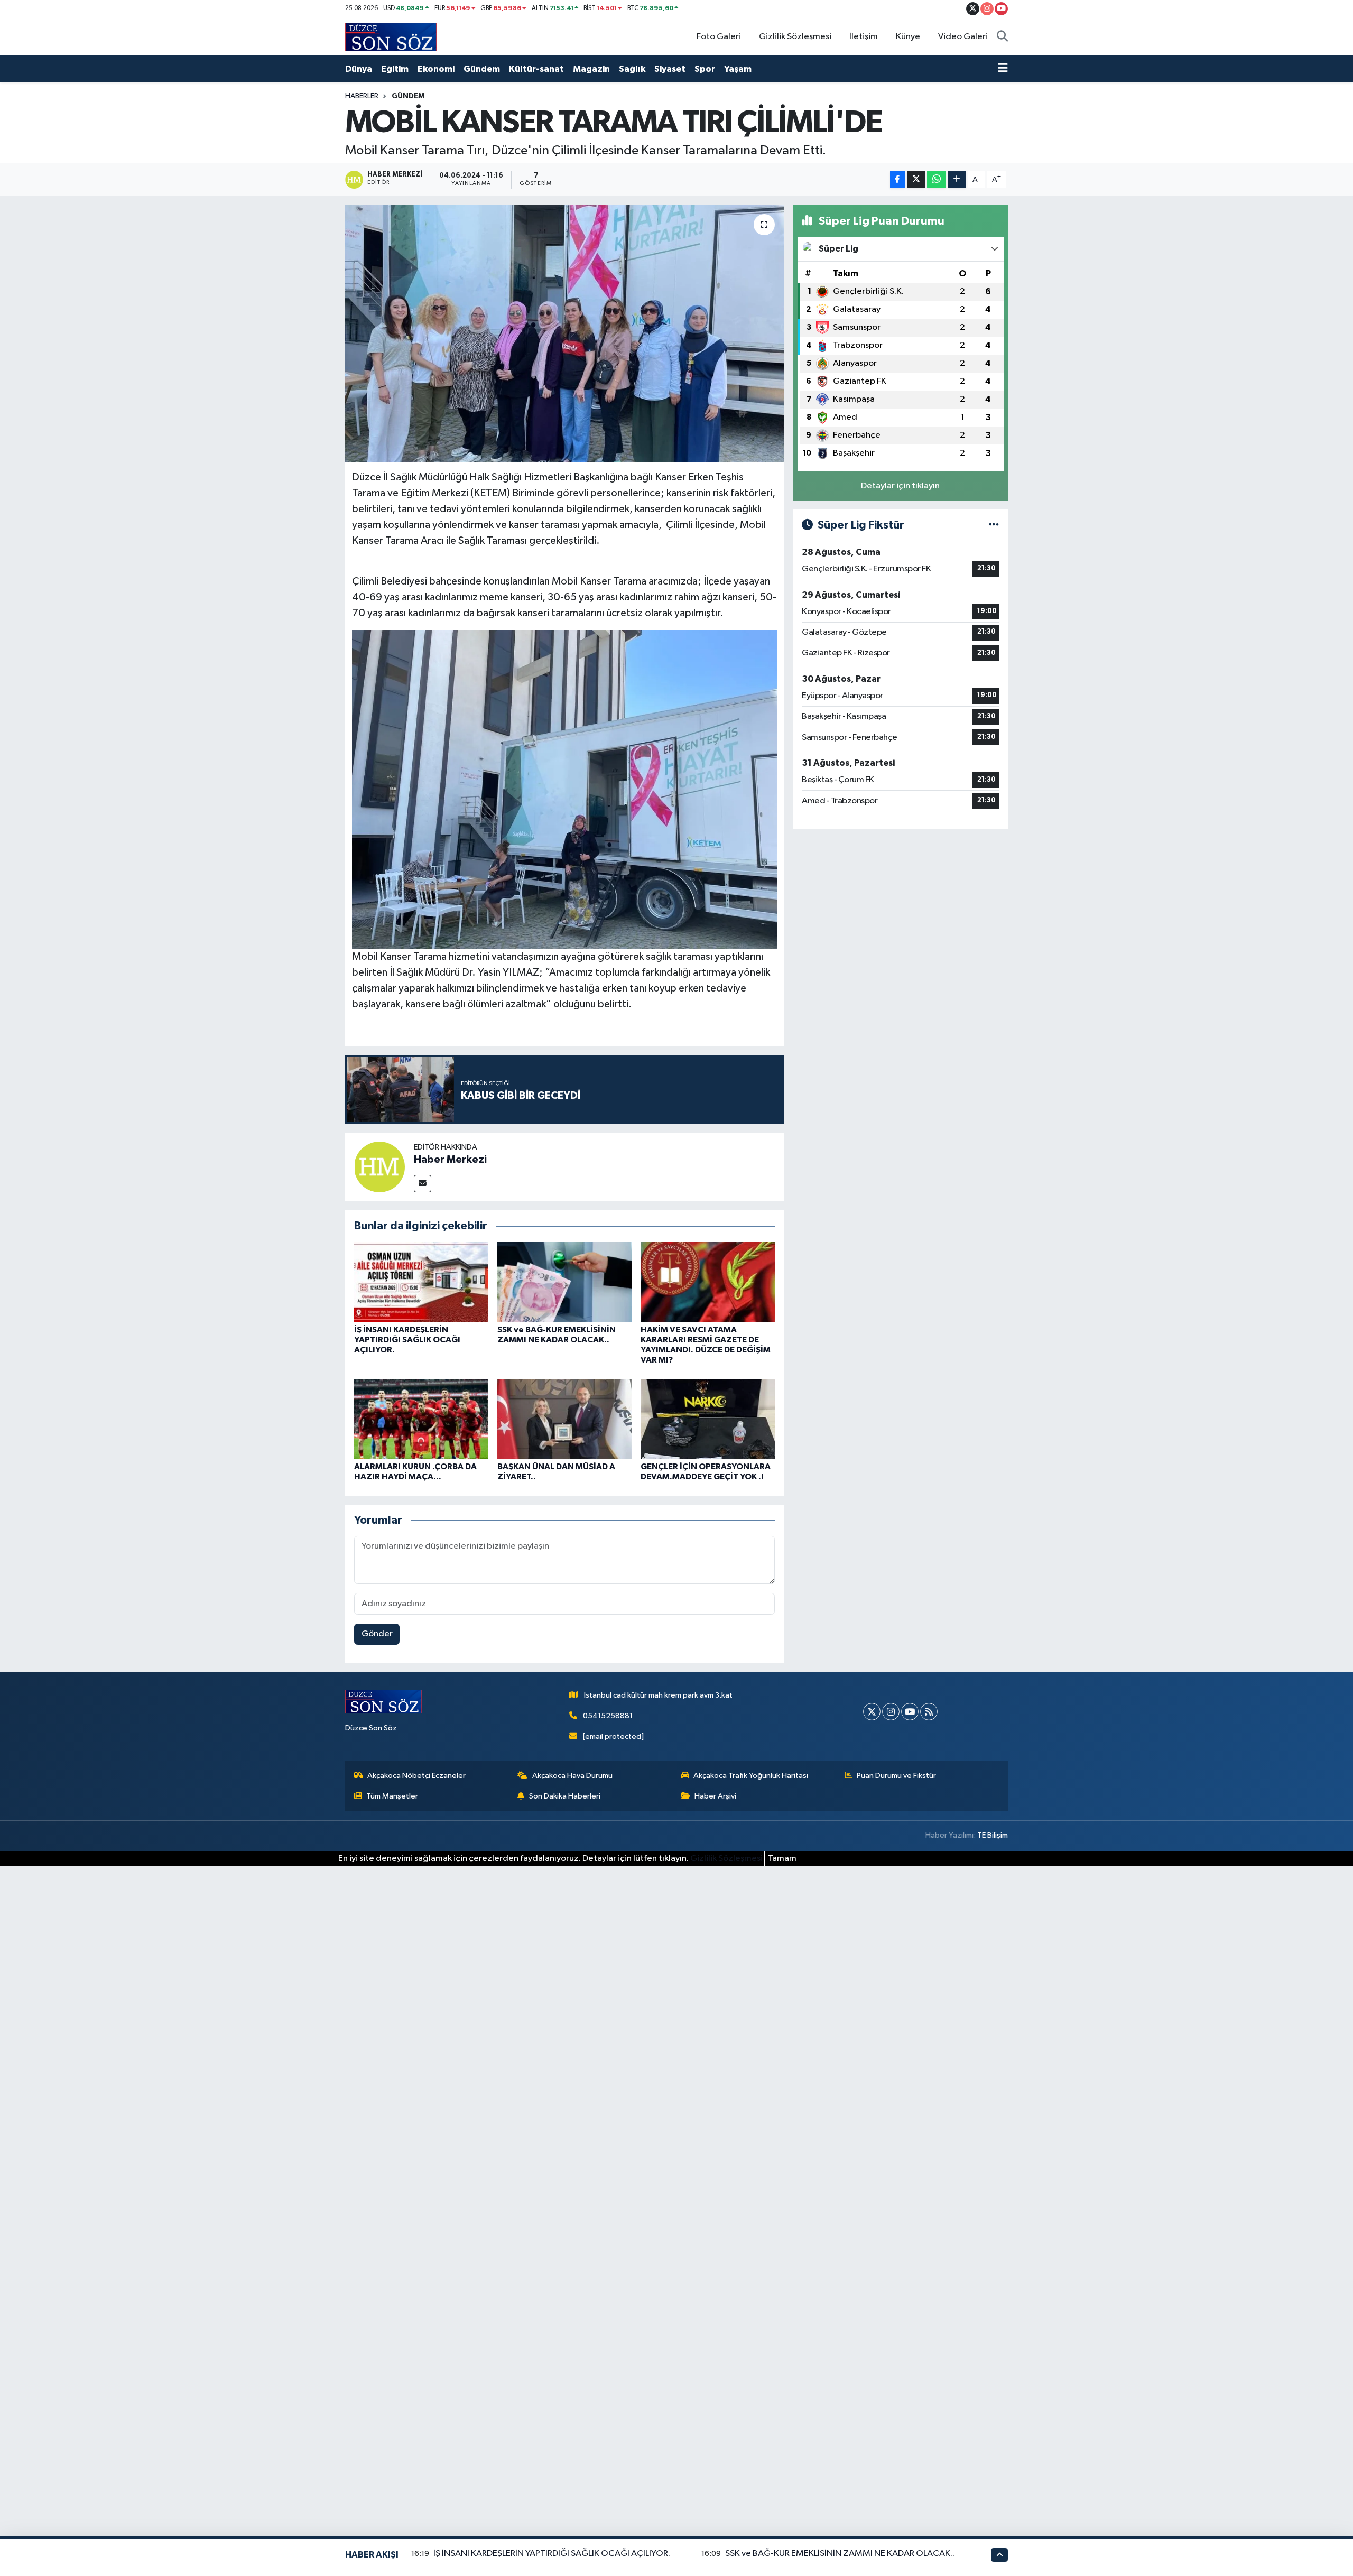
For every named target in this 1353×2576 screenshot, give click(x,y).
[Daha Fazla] (957, 179)
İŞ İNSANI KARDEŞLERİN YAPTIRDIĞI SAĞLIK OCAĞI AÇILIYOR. (407, 1340)
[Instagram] (891, 1712)
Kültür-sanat (536, 69)
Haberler (362, 96)
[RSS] (929, 1712)
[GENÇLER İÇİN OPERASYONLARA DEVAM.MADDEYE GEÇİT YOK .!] (708, 1419)
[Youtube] (910, 1712)
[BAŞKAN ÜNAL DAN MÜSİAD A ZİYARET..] (564, 1419)
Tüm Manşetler (392, 1796)
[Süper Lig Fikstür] (994, 525)
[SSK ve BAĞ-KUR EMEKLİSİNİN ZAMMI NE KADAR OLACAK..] (564, 1282)
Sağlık (632, 69)
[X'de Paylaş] (916, 179)
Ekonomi (436, 69)
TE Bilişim (993, 1835)
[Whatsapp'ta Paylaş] (936, 179)
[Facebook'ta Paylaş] (897, 179)
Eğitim (395, 69)
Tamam (782, 1859)
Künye (908, 37)
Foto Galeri (719, 37)
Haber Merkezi (450, 1160)
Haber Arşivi (715, 1796)
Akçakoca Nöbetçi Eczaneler (416, 1776)
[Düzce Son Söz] (391, 37)
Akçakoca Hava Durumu (572, 1776)
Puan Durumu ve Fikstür (896, 1776)
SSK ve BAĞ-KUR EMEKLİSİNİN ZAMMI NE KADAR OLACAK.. (840, 2554)
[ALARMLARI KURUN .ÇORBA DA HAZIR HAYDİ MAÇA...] (421, 1419)
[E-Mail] (423, 1184)
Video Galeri (963, 37)
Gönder (377, 1634)
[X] (872, 1712)
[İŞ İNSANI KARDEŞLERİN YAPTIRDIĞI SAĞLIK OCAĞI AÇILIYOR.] (421, 1282)
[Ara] (1002, 37)
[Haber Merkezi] (379, 1167)
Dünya (359, 69)
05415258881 (608, 1716)
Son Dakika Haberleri (565, 1796)
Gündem (482, 69)
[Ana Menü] (1003, 69)
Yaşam (738, 69)
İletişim (864, 37)
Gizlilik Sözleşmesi (795, 37)
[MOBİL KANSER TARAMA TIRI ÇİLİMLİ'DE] (565, 334)
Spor (705, 69)
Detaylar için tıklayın (900, 486)
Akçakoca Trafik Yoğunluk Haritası (751, 1776)
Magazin (591, 69)
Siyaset (670, 69)
